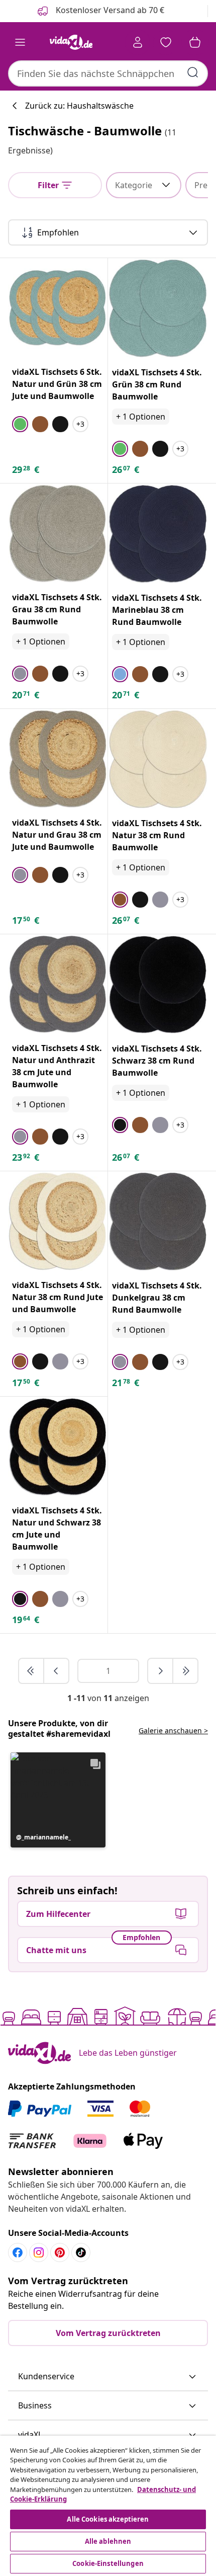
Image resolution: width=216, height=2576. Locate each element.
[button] (58, 1800)
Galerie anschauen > (173, 1730)
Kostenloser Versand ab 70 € (109, 10)
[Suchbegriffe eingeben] (193, 72)
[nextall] (185, 1671)
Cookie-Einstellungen (108, 2563)
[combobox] (108, 73)
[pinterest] (60, 2252)
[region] (108, 2506)
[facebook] (18, 2252)
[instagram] (39, 2252)
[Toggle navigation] (20, 42)
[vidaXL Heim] (71, 42)
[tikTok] (81, 2252)
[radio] (20, 424)
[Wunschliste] (166, 42)
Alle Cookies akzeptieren (108, 2519)
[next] (161, 1671)
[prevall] (32, 1671)
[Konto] (138, 42)
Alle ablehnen (108, 2541)
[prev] (56, 1671)
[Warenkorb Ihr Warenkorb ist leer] (195, 42)
